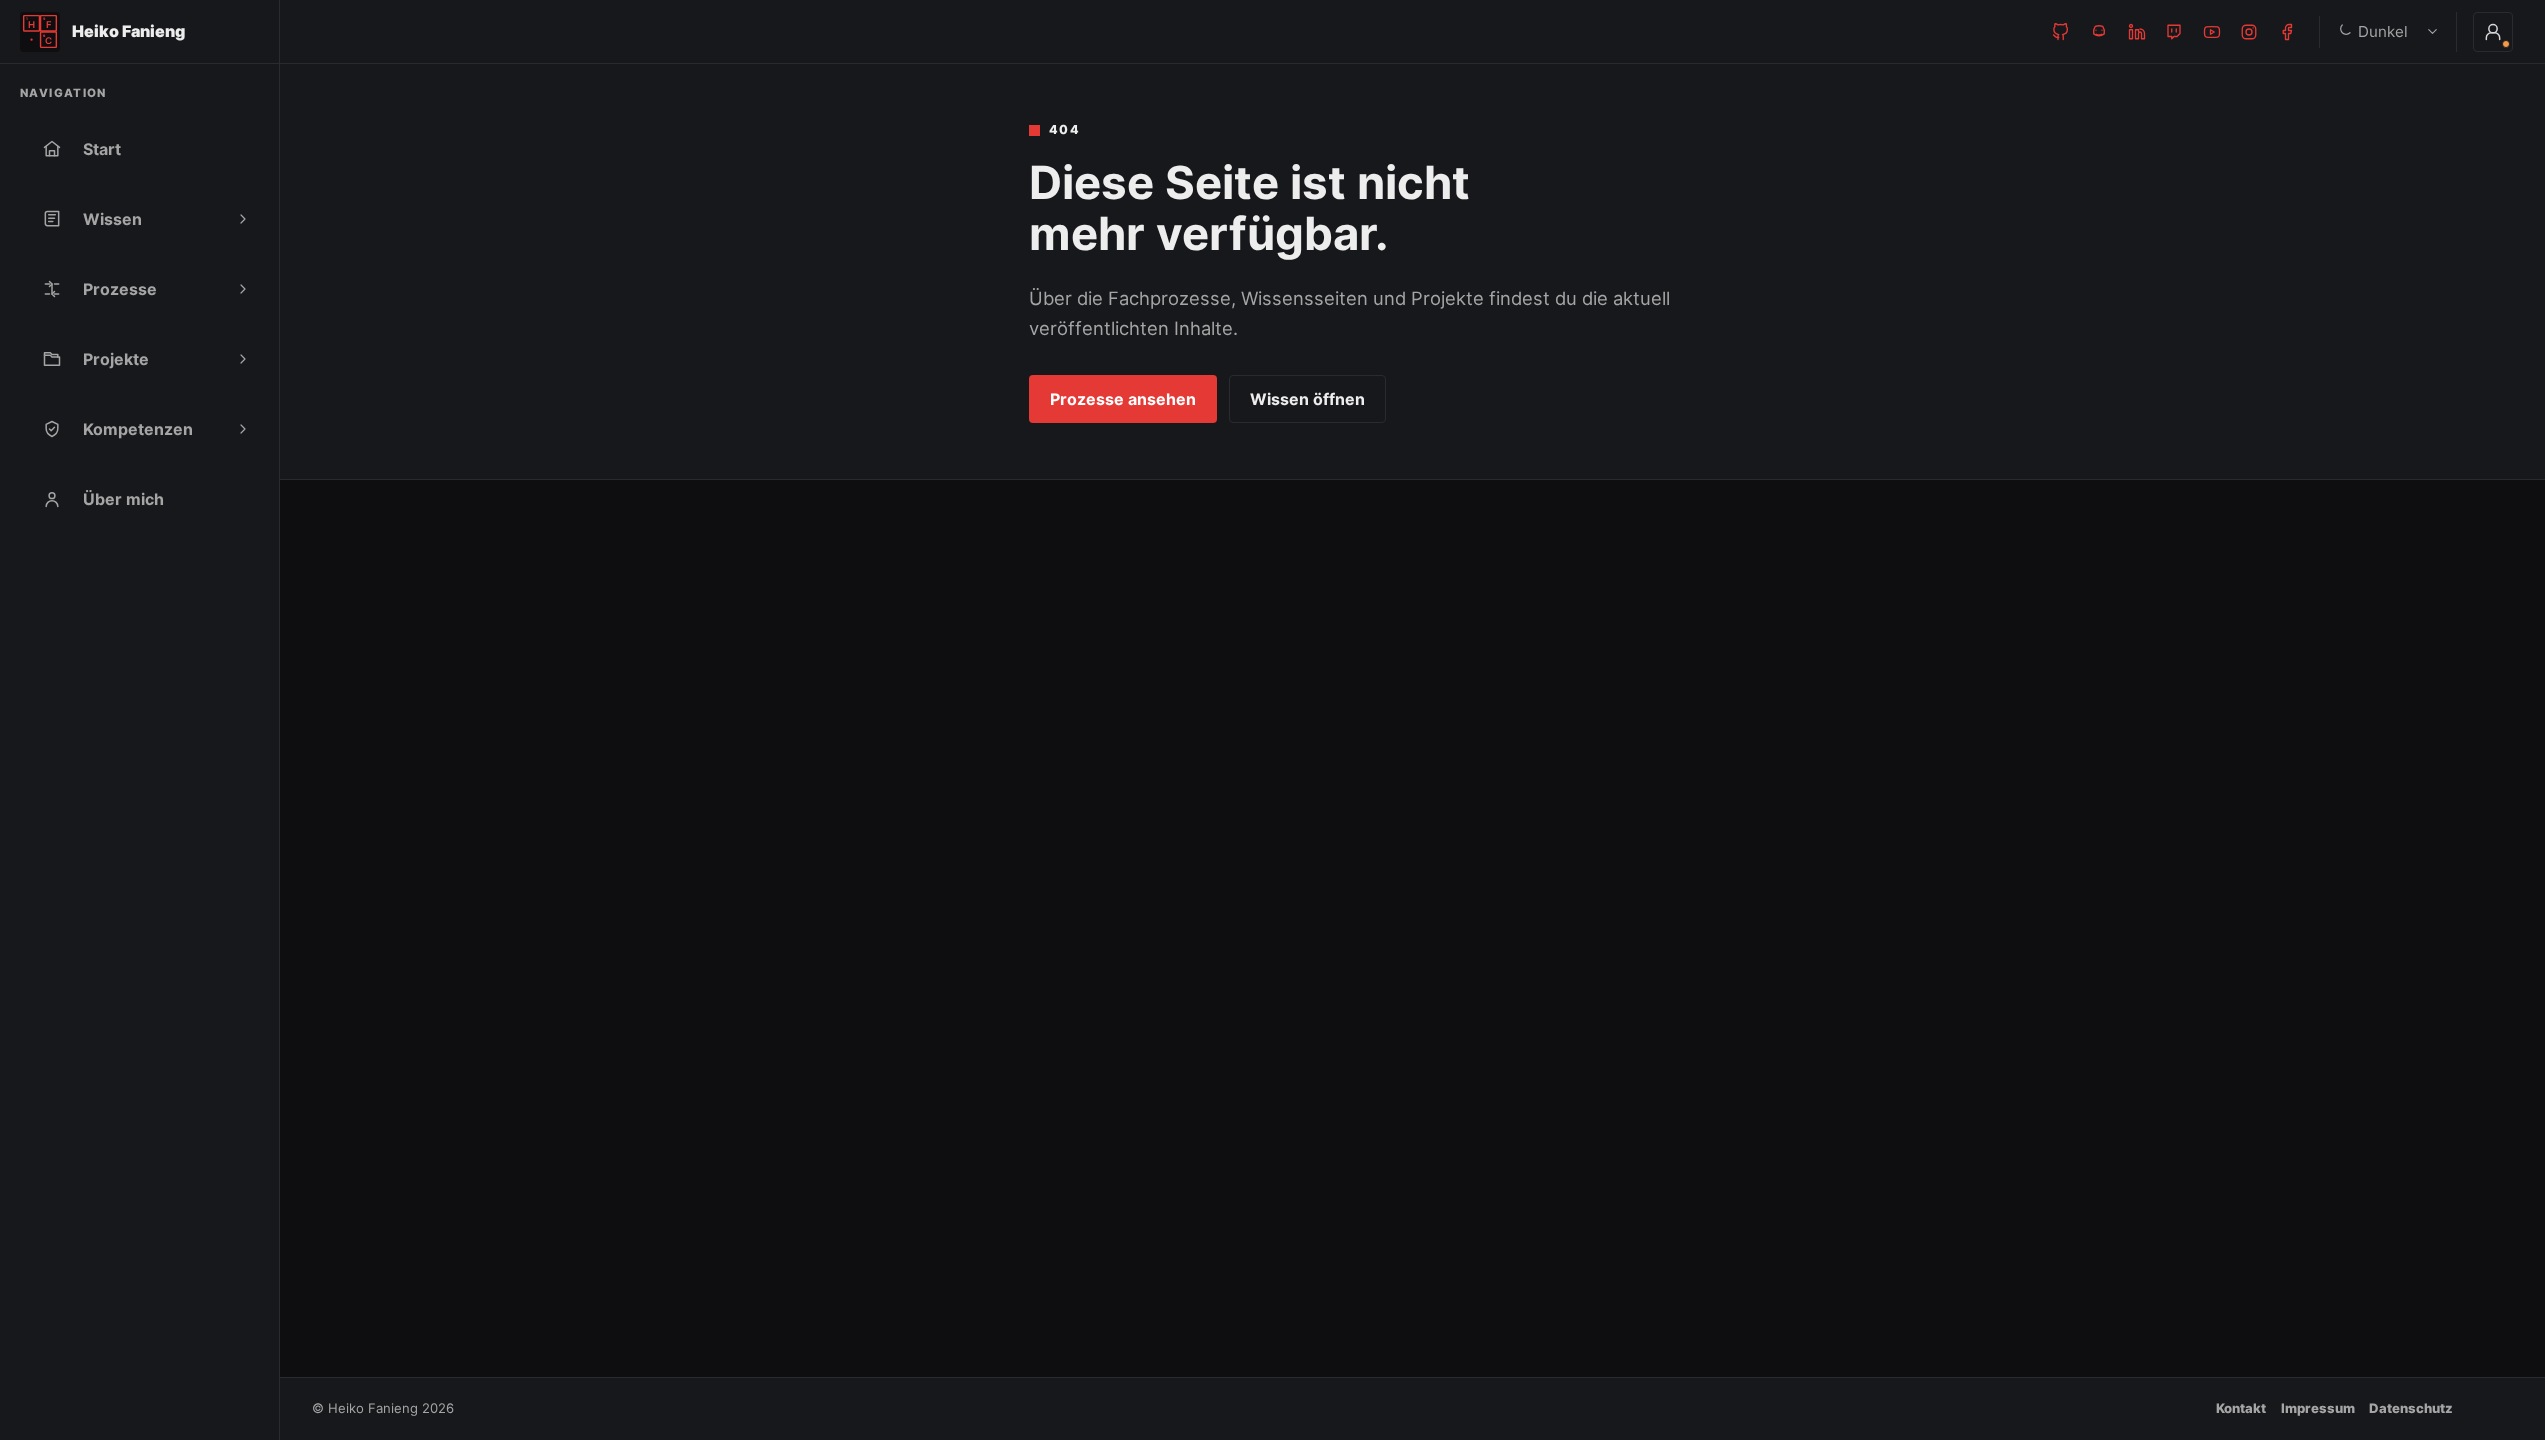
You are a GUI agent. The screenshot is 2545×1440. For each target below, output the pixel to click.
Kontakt (2241, 1408)
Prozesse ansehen (1123, 399)
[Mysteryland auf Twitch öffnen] (2174, 32)
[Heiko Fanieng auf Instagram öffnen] (2249, 32)
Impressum (2318, 1408)
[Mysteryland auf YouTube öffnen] (2212, 32)
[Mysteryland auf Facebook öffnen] (2287, 32)
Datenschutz (2411, 1408)
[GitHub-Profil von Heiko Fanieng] (2061, 32)
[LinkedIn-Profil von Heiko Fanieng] (2137, 32)
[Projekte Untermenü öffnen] (243, 359)
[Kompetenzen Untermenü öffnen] (243, 429)
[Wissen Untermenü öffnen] (243, 219)
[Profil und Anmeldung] (2493, 32)
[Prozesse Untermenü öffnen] (243, 289)
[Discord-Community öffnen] (2099, 32)
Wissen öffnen (1307, 399)
